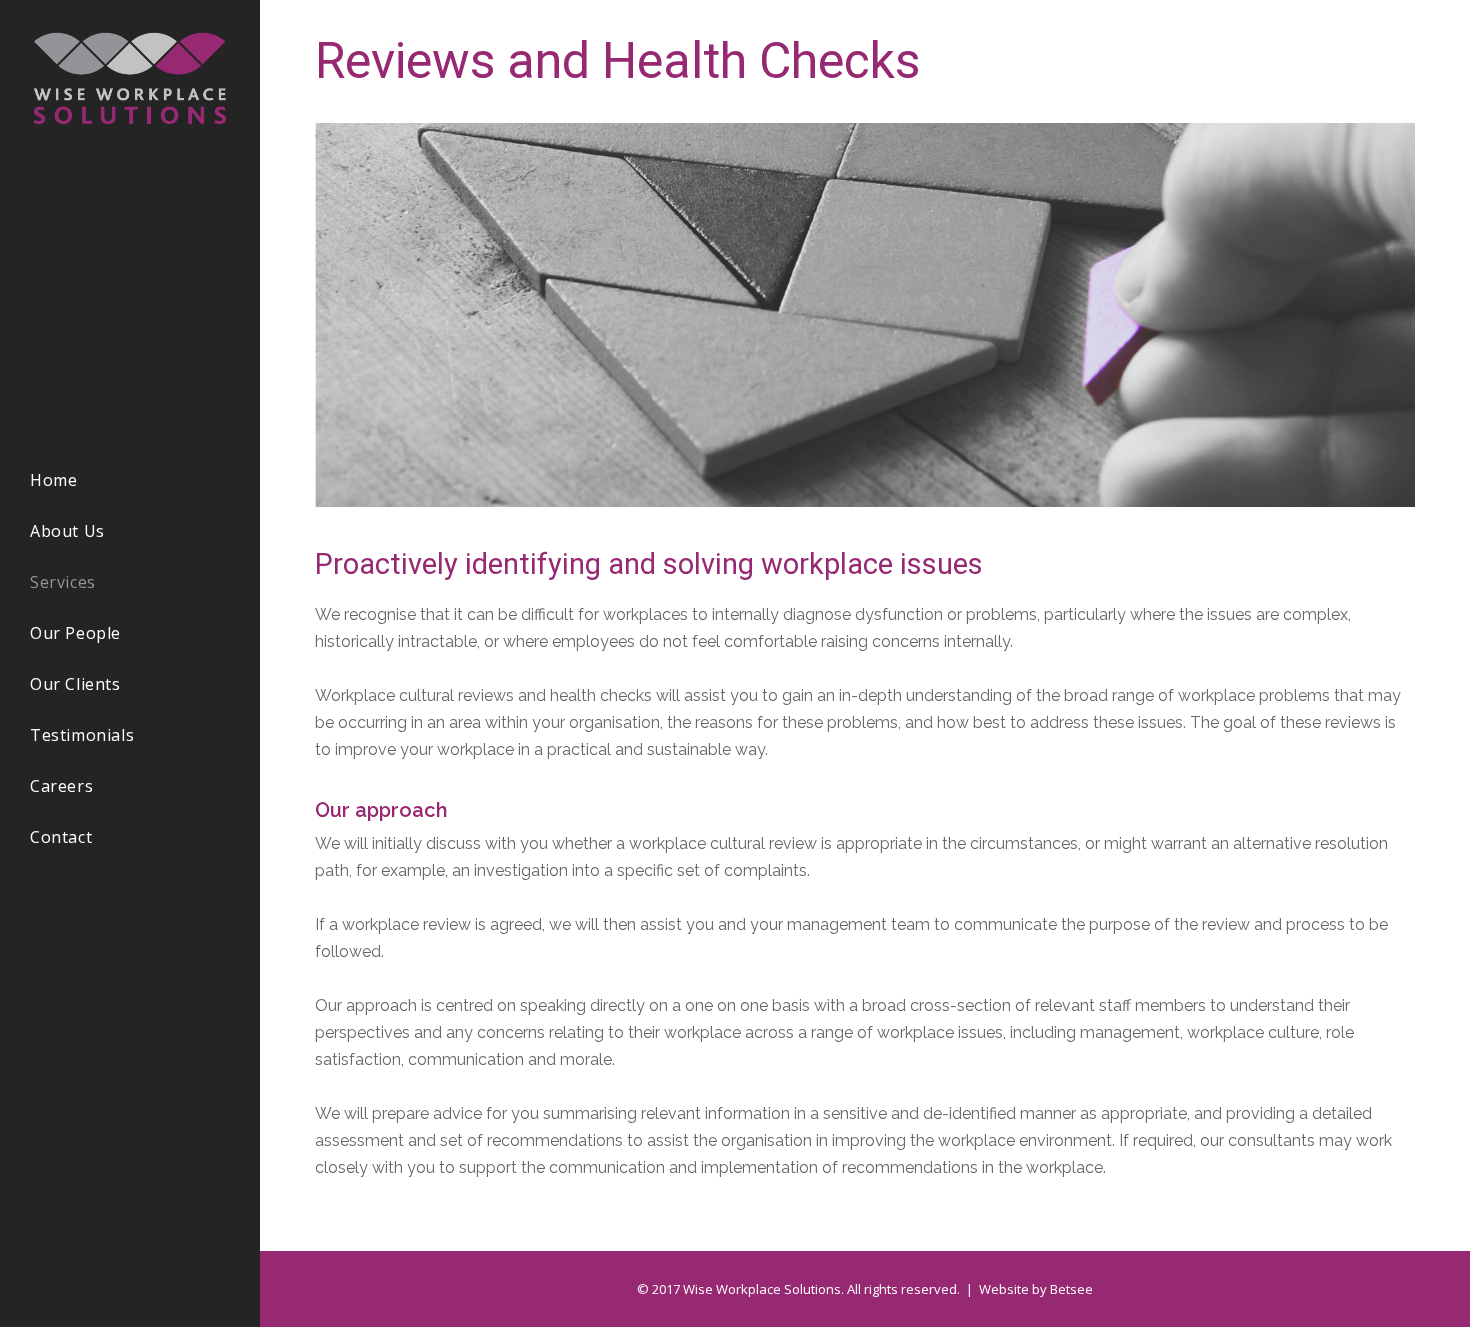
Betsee (1071, 1289)
